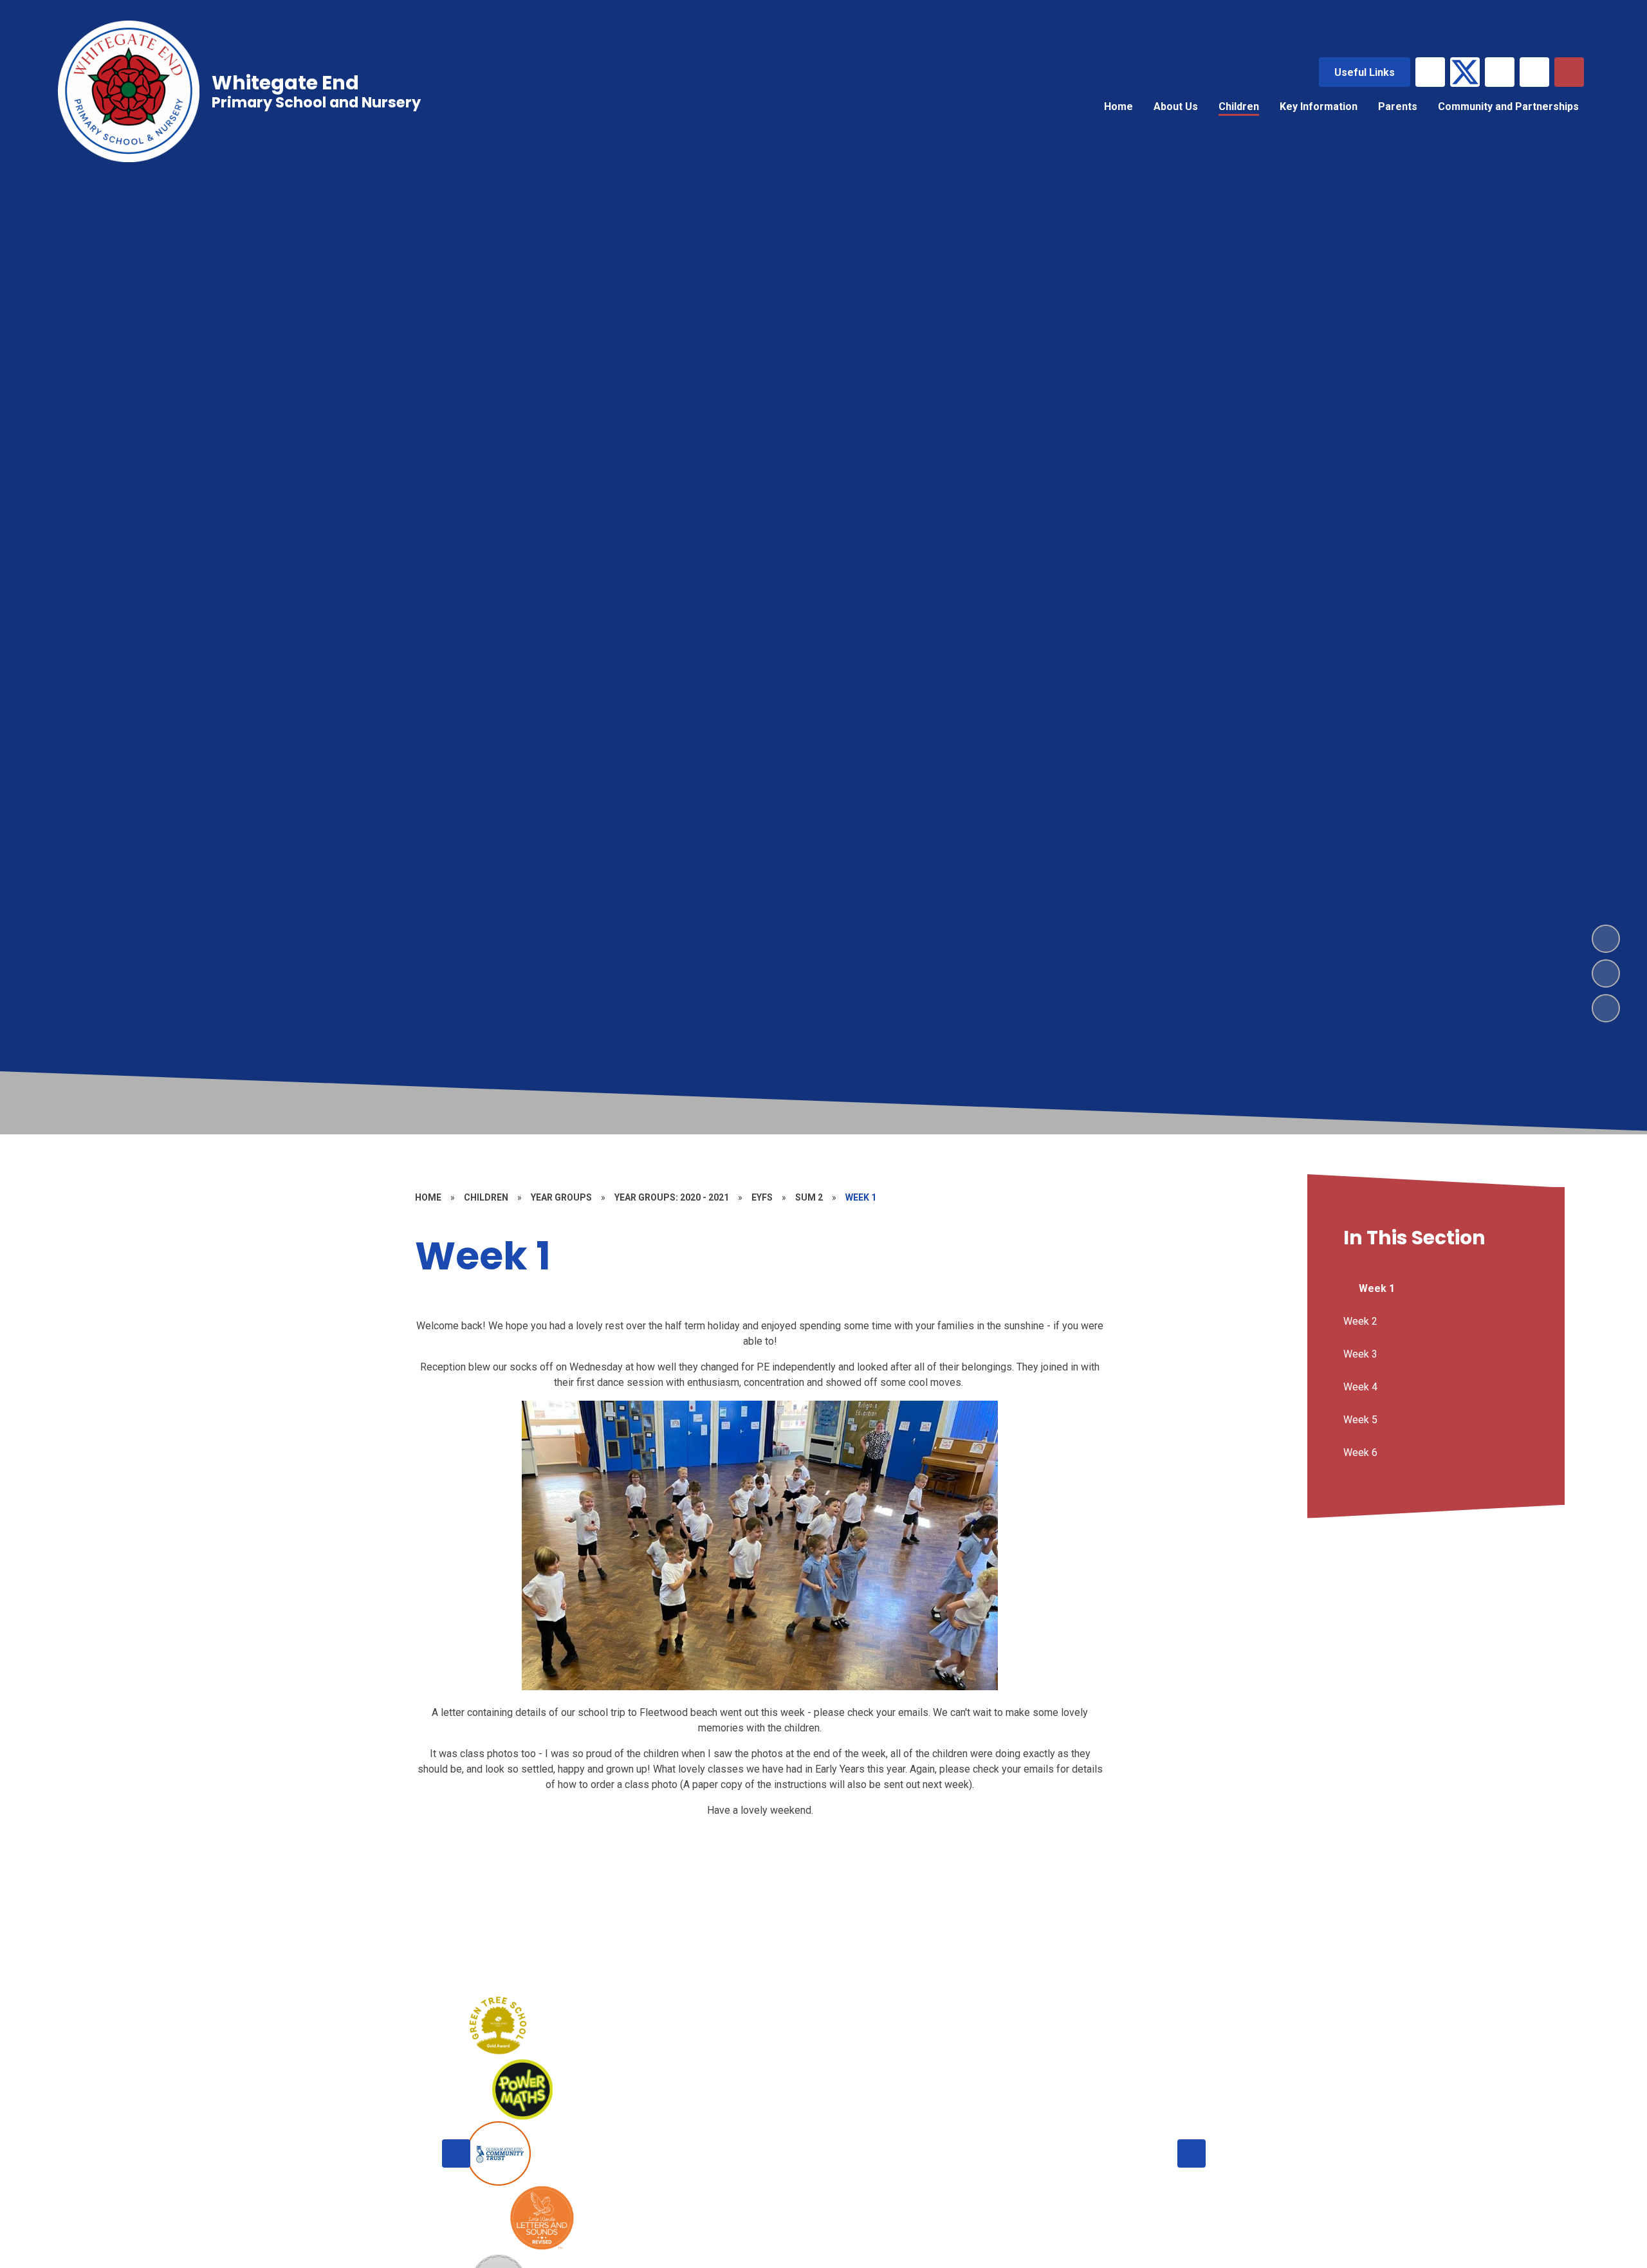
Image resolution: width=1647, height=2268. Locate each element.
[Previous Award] (456, 2153)
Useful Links (1365, 72)
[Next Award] (1192, 2153)
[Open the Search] (1569, 72)
